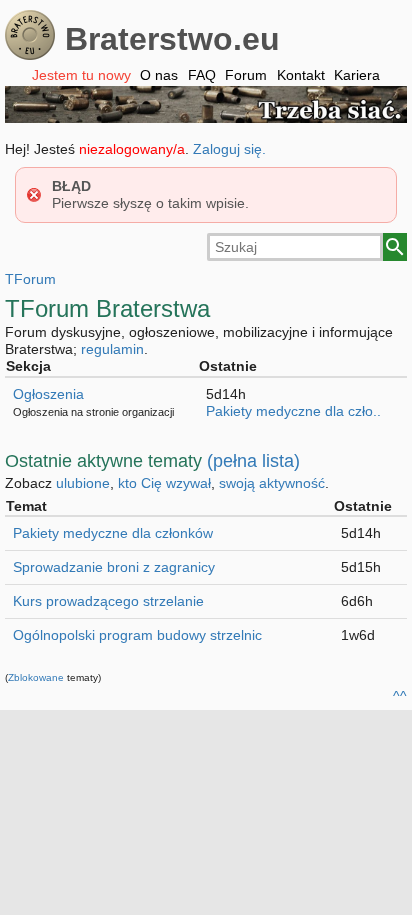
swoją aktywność (272, 483)
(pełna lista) (253, 461)
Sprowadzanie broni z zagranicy (114, 567)
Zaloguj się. (229, 149)
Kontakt (301, 75)
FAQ (202, 75)
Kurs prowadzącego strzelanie (108, 601)
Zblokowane (36, 677)
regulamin (112, 349)
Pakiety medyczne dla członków (113, 533)
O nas (159, 75)
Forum (246, 75)
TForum (30, 279)
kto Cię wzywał (164, 483)
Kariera (357, 75)
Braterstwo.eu (172, 39)
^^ (400, 696)
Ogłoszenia (48, 394)
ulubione (83, 483)
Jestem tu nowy (81, 75)
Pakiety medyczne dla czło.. (293, 411)
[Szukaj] (395, 247)
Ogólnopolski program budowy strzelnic (137, 635)
